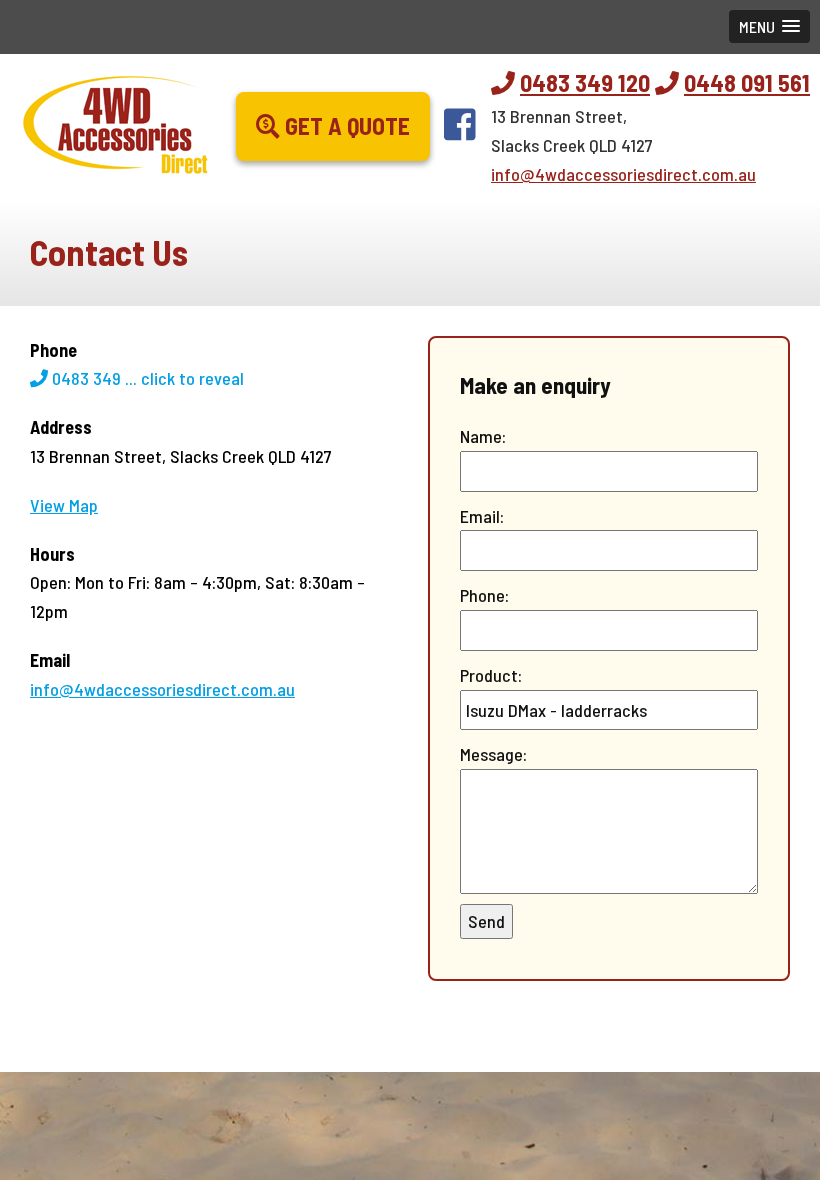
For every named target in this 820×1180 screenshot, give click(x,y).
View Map (64, 505)
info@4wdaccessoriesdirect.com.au (623, 174)
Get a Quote (345, 125)
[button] (769, 26)
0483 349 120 (585, 82)
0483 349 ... (146, 378)
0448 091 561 (747, 82)
